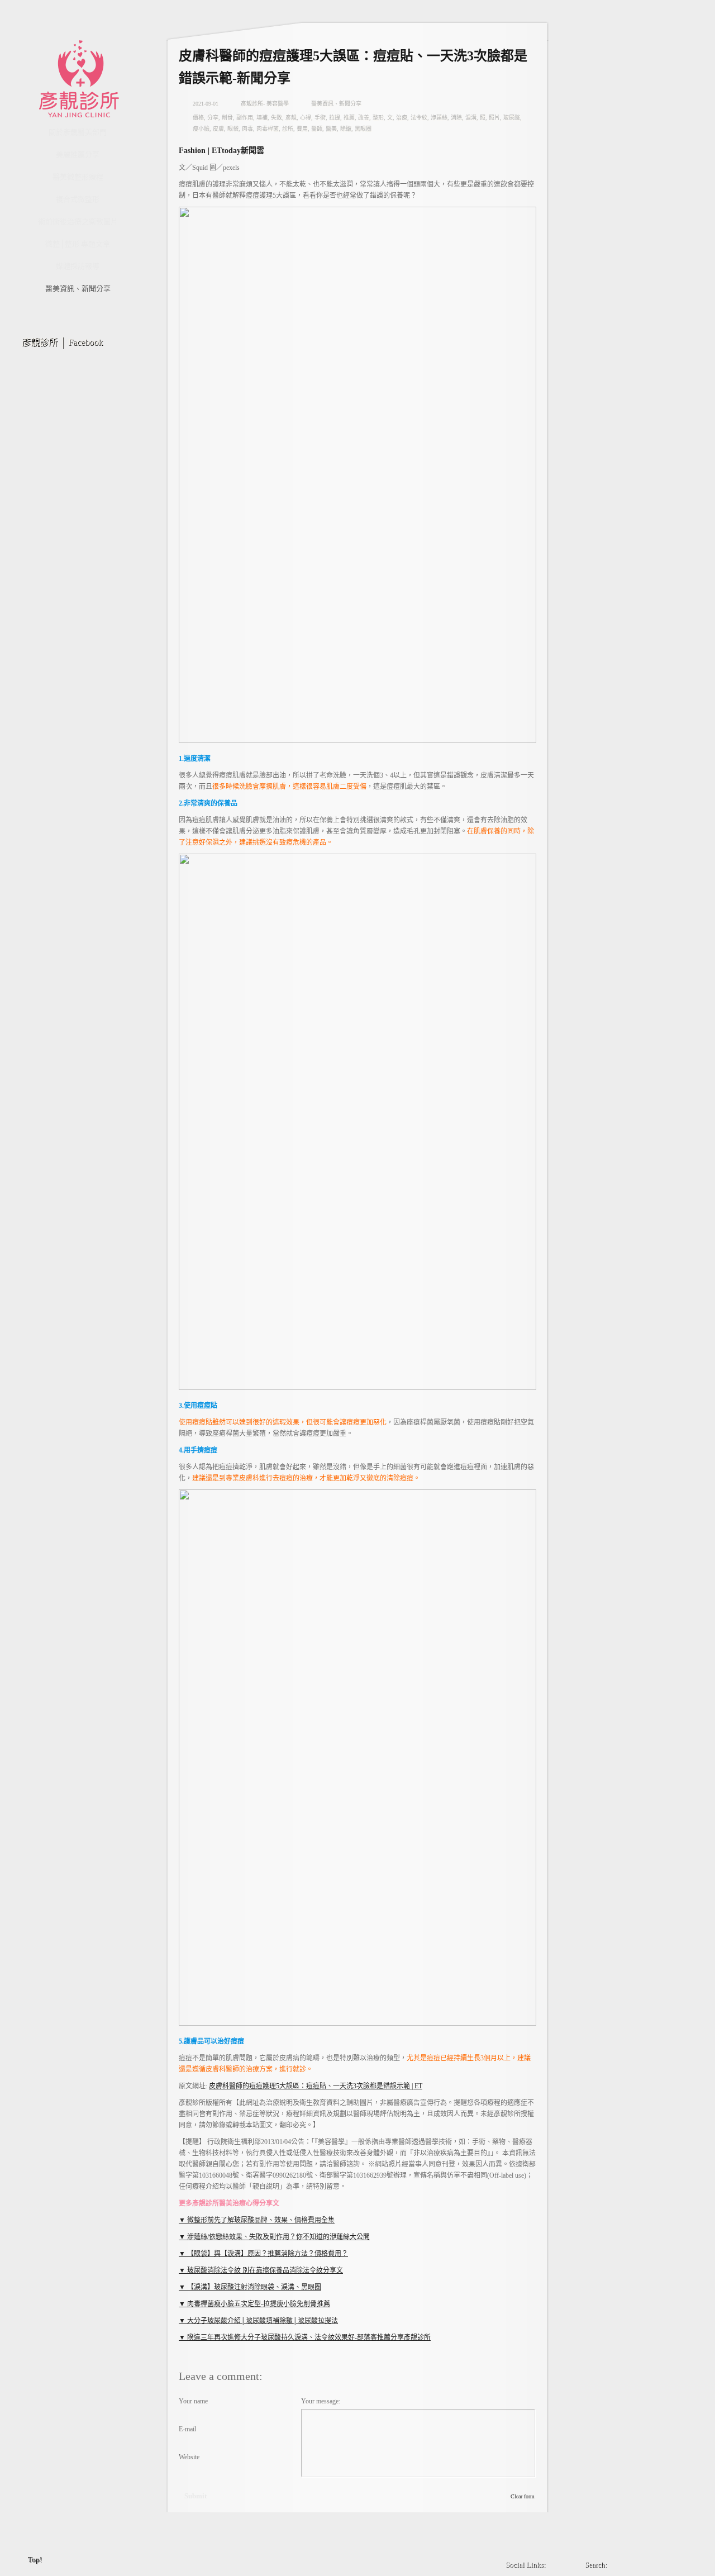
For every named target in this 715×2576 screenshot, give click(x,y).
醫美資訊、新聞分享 (78, 289)
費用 (302, 129)
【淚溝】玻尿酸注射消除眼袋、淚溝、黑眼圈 (253, 2287)
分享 (213, 118)
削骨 (227, 118)
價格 (198, 118)
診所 (288, 129)
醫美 (331, 129)
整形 (378, 118)
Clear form (523, 2496)
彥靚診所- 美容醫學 (265, 104)
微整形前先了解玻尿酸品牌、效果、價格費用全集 (260, 2220)
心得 (306, 118)
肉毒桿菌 (268, 129)
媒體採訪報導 (78, 266)
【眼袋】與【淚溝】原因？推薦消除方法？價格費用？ (267, 2254)
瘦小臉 (201, 129)
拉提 (335, 118)
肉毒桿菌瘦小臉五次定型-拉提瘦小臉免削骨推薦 (258, 2304)
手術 (320, 118)
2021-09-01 (206, 104)
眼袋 (233, 129)
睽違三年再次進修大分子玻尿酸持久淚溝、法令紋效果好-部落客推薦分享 (295, 2337)
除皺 (346, 129)
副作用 (245, 118)
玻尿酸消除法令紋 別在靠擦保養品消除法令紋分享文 (264, 2270)
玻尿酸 (512, 118)
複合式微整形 (78, 199)
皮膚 (218, 129)
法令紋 (419, 118)
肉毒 (247, 129)
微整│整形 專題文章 (78, 244)
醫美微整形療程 (78, 177)
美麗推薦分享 (78, 154)
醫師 (317, 129)
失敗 (277, 118)
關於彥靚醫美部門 (78, 132)
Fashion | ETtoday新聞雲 (221, 151)
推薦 (349, 118)
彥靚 (291, 118)
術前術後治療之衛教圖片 (78, 222)
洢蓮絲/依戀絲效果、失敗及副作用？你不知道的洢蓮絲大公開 (278, 2237)
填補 (262, 118)
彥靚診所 (417, 2337)
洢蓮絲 (439, 118)
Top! (35, 2560)
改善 (364, 118)
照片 (494, 118)
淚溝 (471, 118)
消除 (456, 118)
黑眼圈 (363, 129)
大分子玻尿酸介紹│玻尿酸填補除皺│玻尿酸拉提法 (262, 2321)
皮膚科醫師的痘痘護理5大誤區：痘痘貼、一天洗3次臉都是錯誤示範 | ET (316, 2086)
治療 (402, 118)
